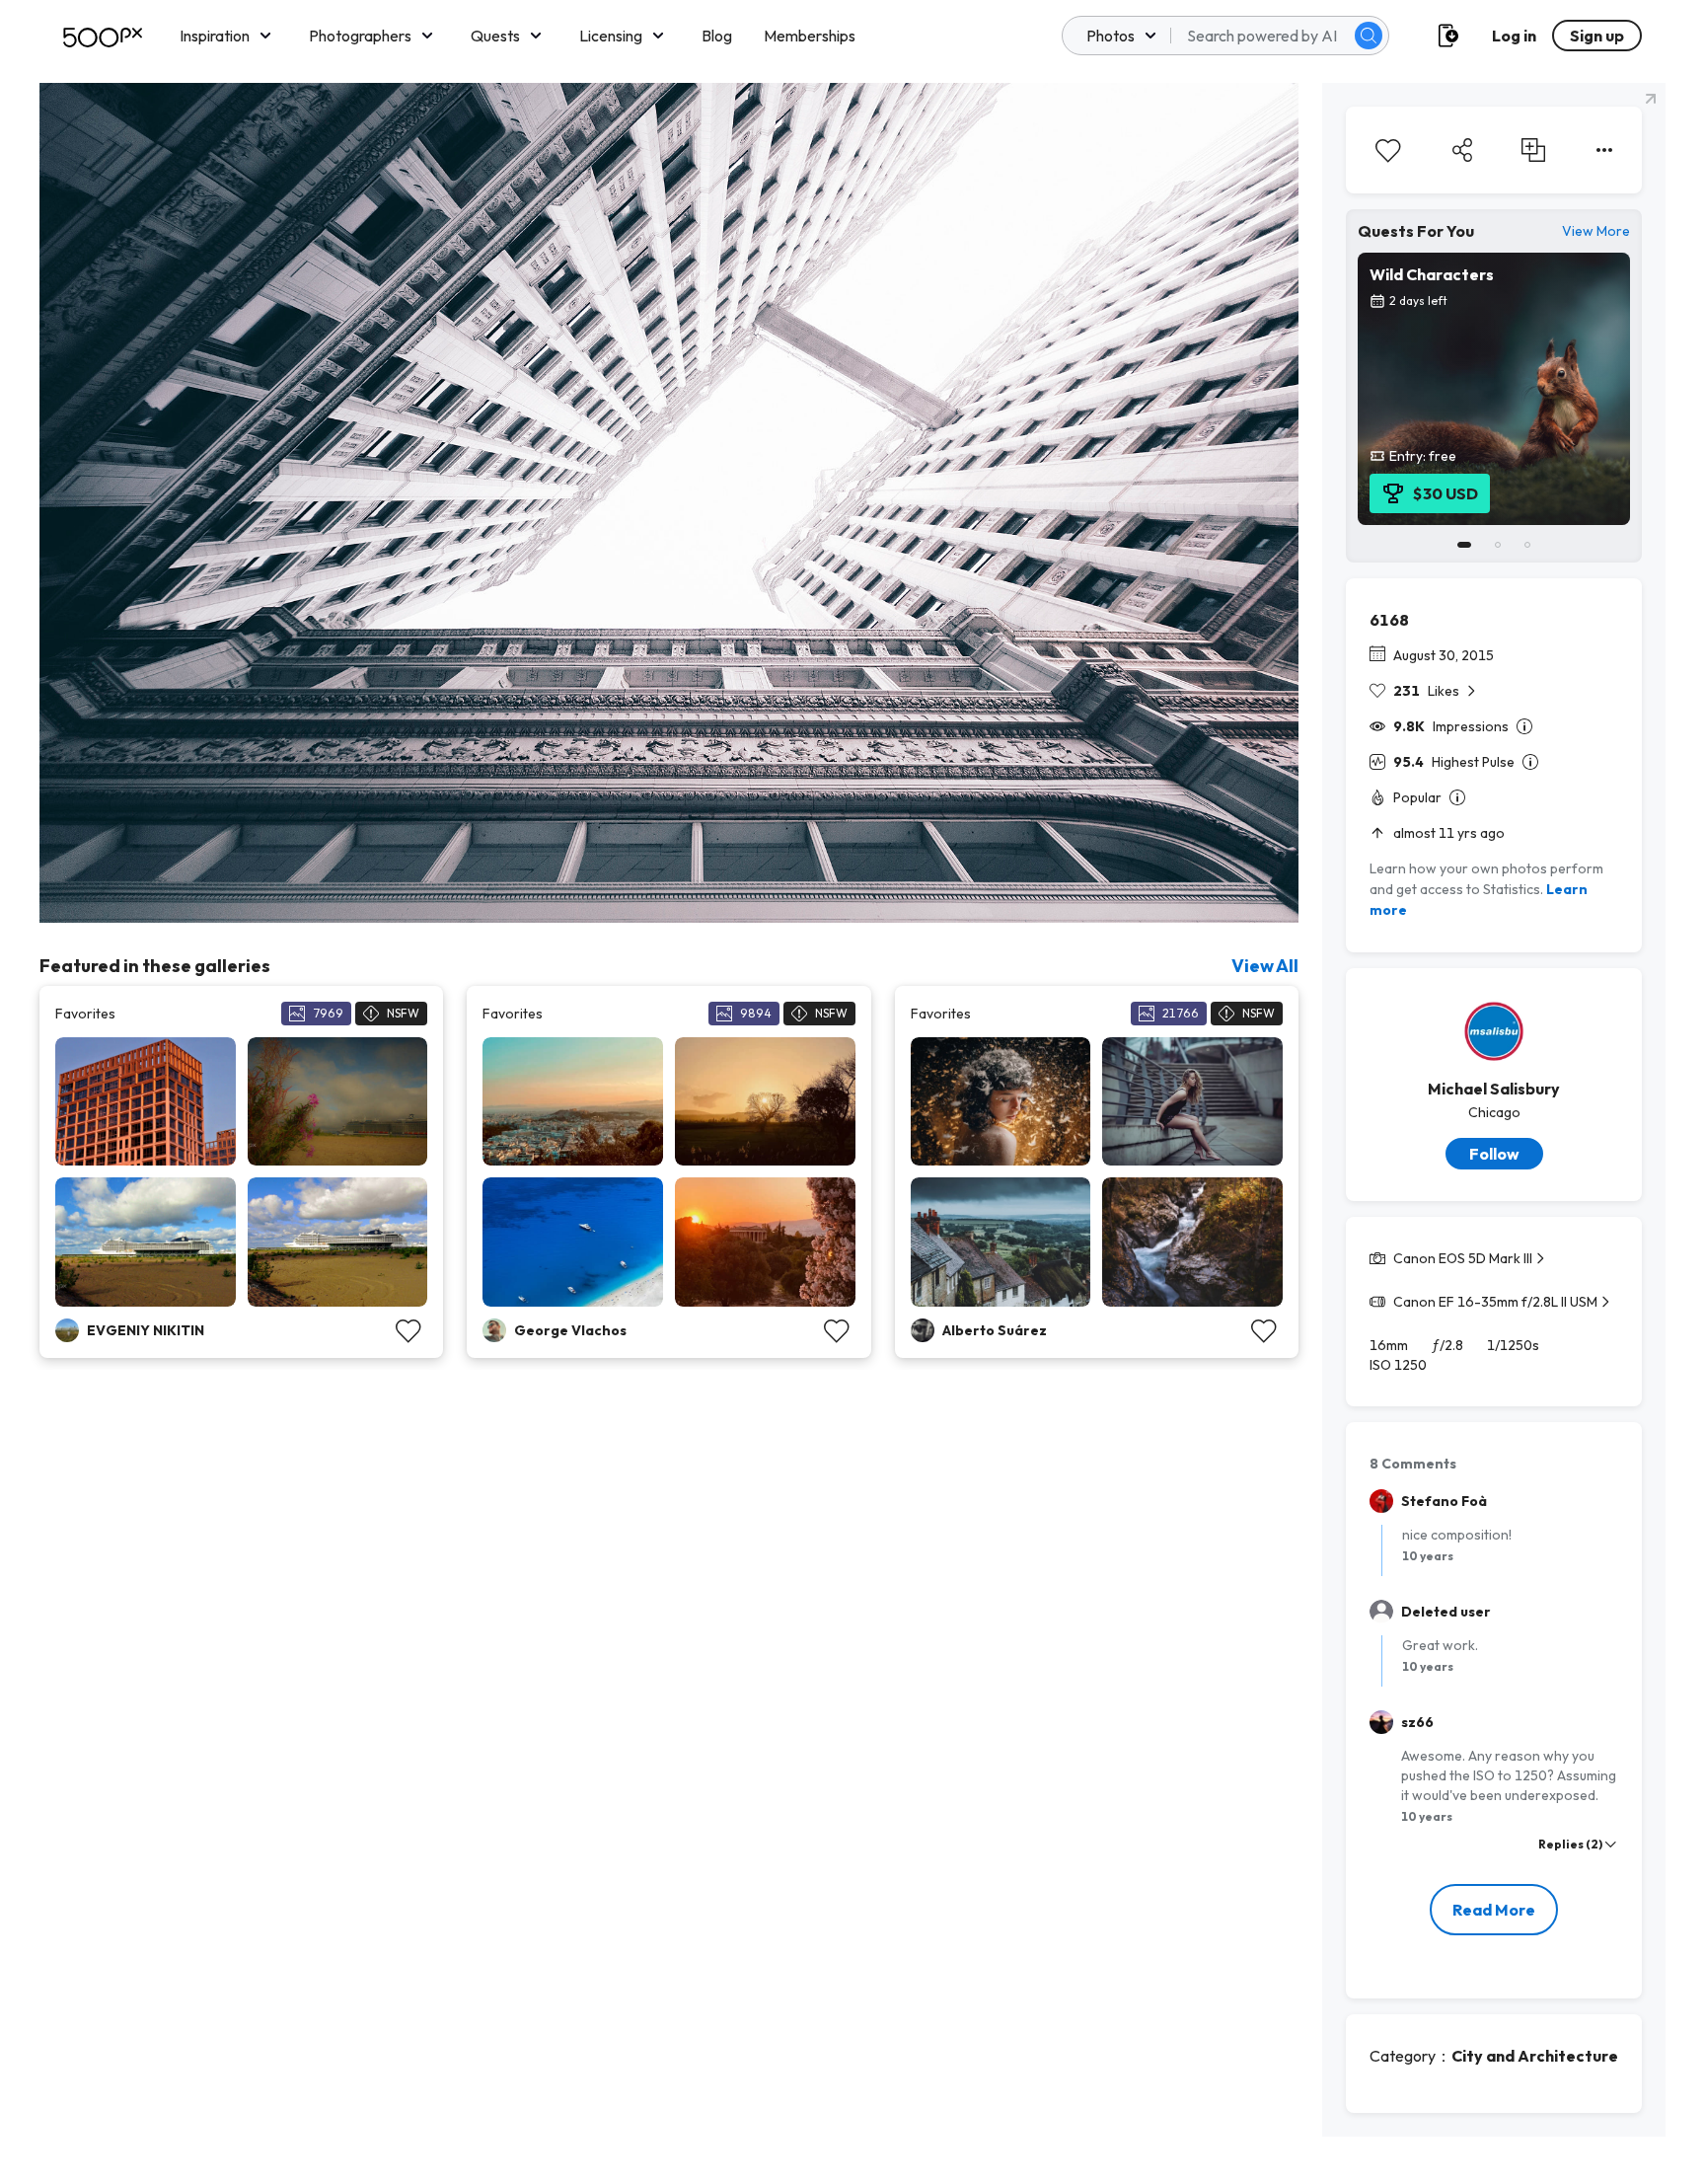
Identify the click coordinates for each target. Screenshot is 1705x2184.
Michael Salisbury (1494, 1089)
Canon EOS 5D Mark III (1463, 1258)
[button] (1369, 36)
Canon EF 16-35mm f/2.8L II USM (1495, 1302)
